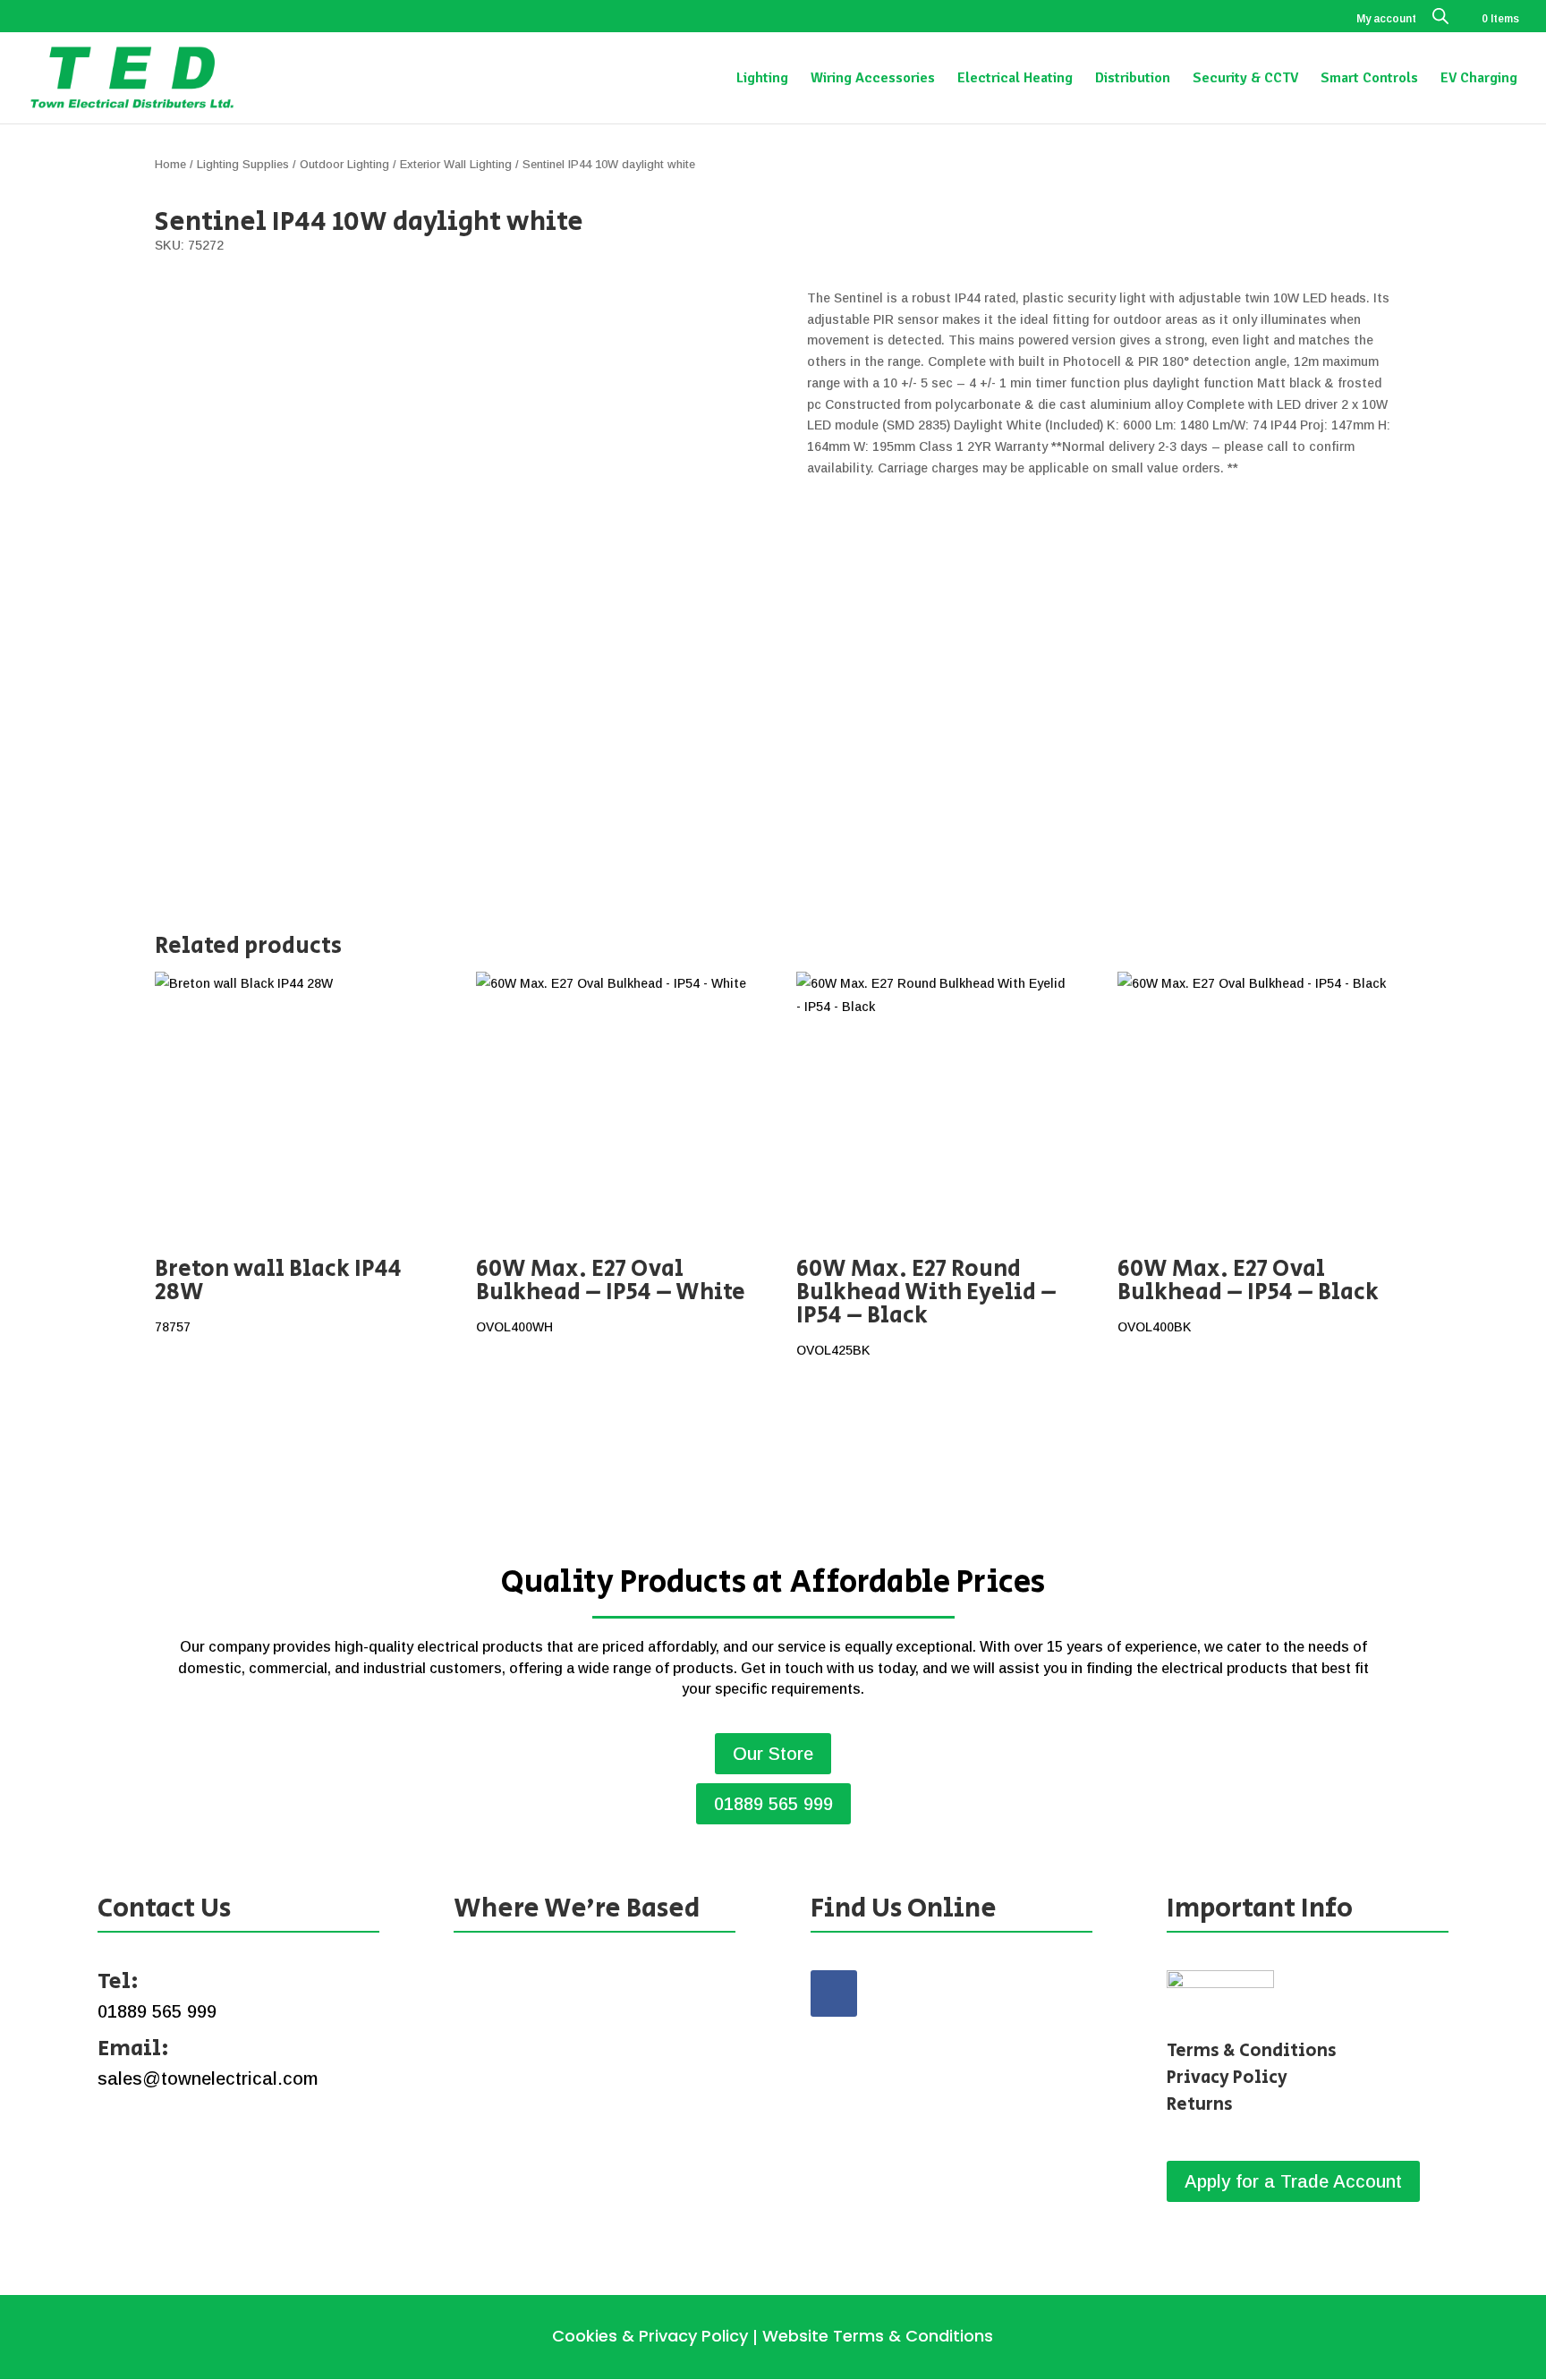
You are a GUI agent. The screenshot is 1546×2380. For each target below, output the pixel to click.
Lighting (762, 79)
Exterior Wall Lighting (456, 164)
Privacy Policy (1227, 2078)
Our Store (773, 1754)
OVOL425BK (926, 1305)
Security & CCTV (1245, 79)
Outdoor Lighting (344, 164)
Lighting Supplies (243, 164)
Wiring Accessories (873, 79)
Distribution (1133, 79)
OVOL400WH (611, 1293)
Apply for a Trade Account (1293, 2181)
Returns (1200, 2105)
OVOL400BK (1248, 1293)
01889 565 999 (773, 1804)
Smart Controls (1369, 79)
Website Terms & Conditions (878, 2336)
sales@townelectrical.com (208, 2078)
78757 (278, 1293)
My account (1386, 19)
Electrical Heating (1015, 79)
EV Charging (1479, 79)
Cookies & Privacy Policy (650, 2336)
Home (170, 164)
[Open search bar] (1440, 20)
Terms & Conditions (1252, 2051)
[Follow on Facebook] (834, 1993)
